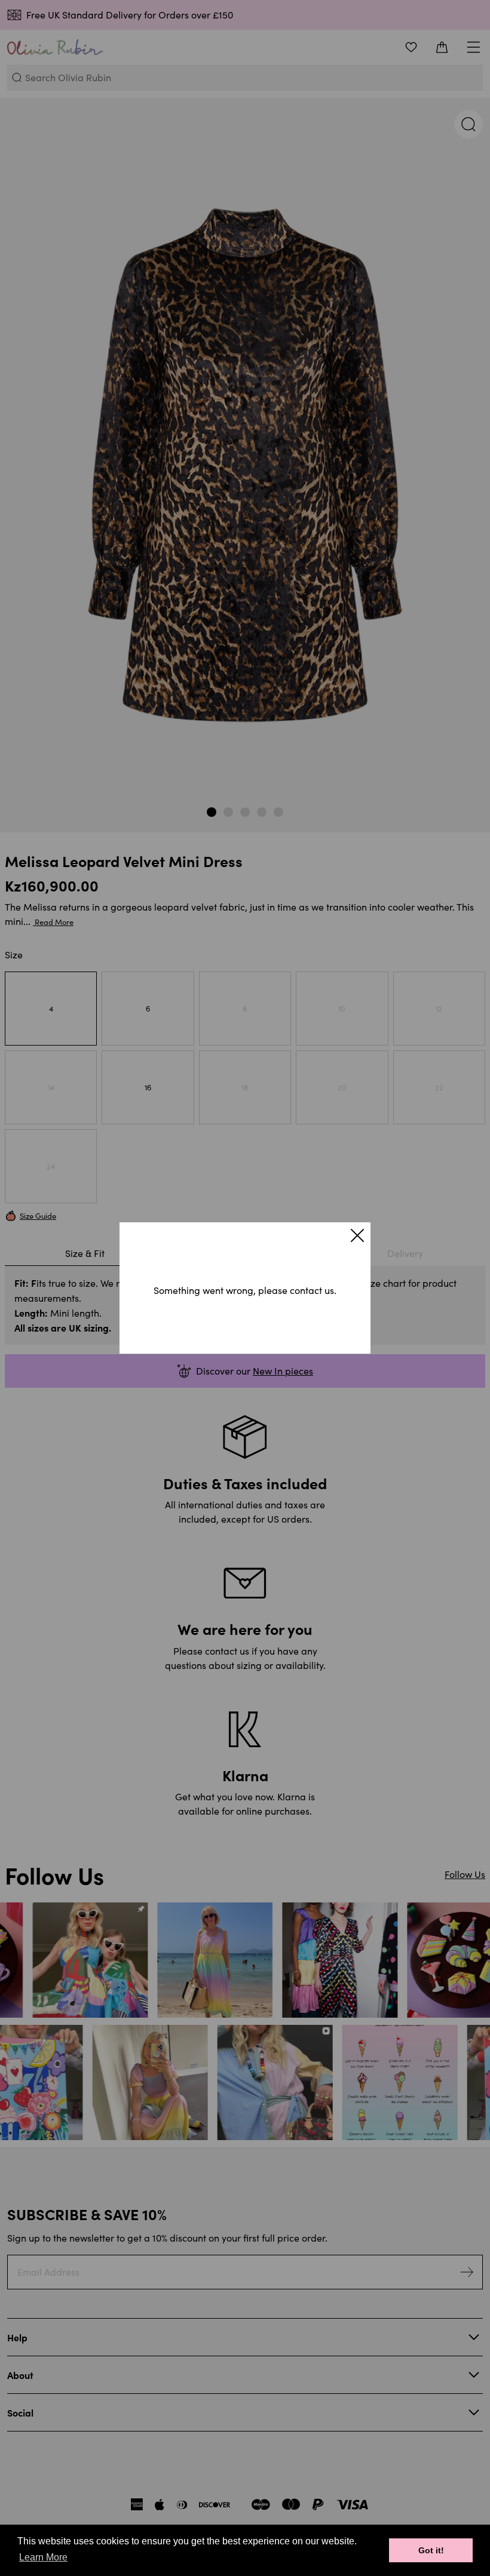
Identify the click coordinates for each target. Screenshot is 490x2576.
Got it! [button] (431, 2550)
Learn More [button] (43, 2557)
